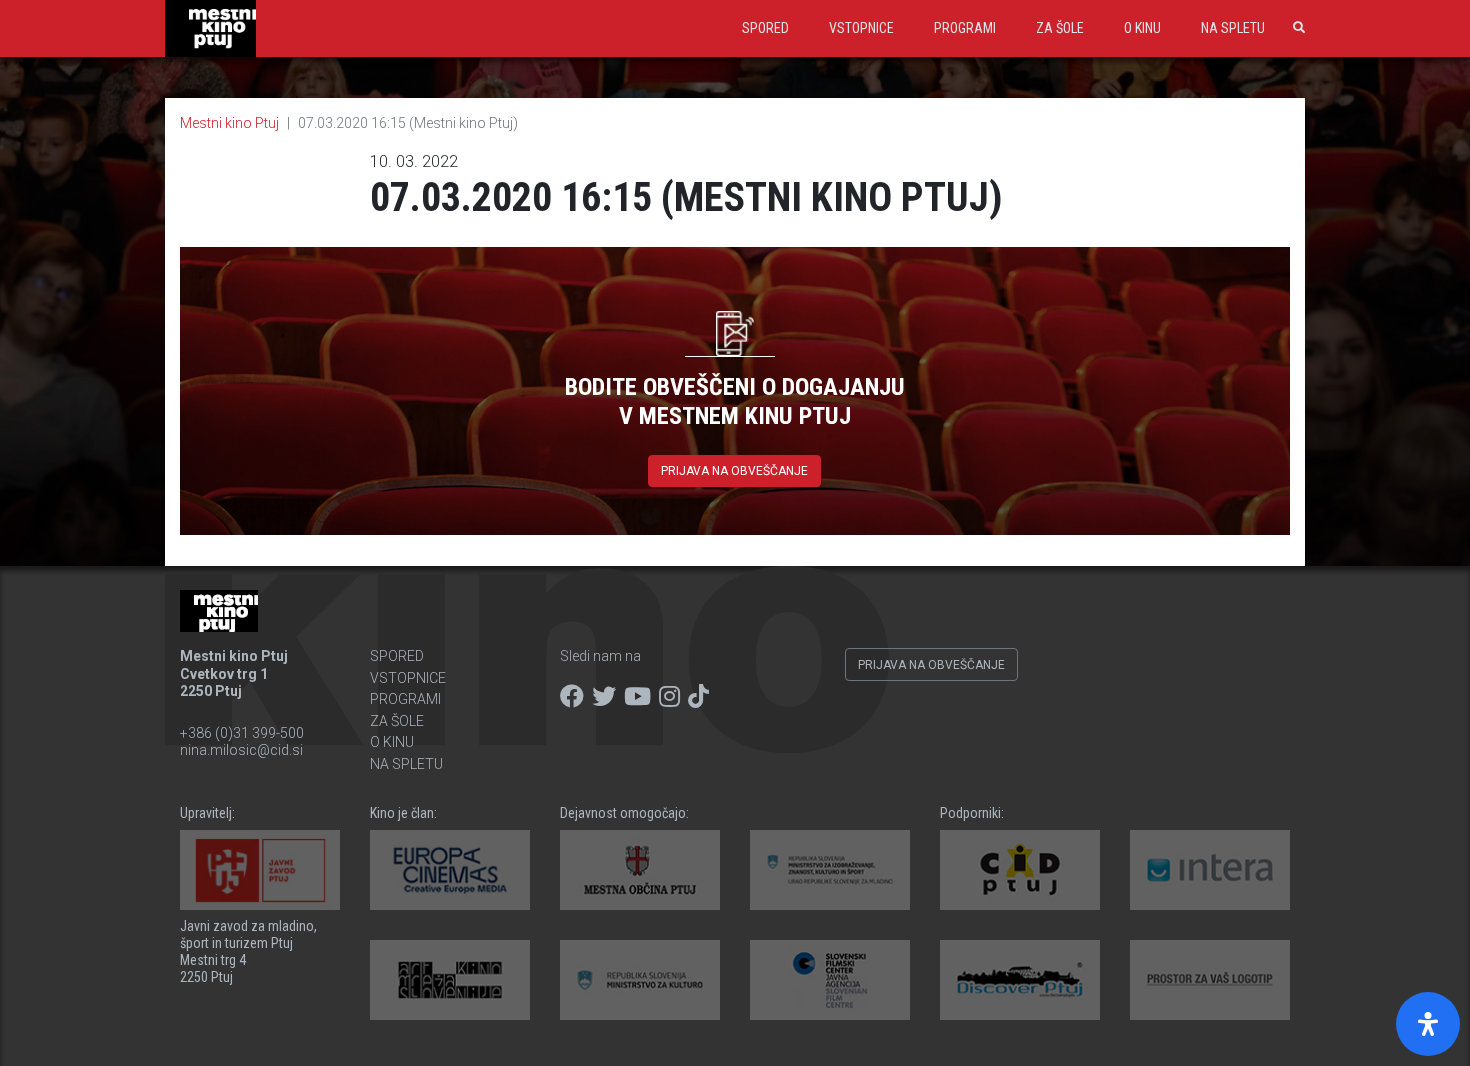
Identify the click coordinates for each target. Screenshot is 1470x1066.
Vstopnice (861, 28)
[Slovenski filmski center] (830, 980)
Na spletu (1233, 28)
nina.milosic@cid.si (241, 750)
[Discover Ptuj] (1020, 980)
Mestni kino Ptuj (229, 123)
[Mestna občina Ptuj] (640, 870)
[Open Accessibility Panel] (1428, 1024)
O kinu (1142, 28)
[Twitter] (604, 697)
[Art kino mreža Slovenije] (450, 980)
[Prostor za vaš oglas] (1210, 980)
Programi (965, 28)
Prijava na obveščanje (734, 471)
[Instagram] (669, 697)
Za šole (1060, 28)
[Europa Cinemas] (450, 870)
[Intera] (1210, 870)
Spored (765, 28)
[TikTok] (698, 697)
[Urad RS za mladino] (830, 870)
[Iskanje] (1295, 28)
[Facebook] (572, 697)
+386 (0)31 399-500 (242, 733)
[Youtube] (637, 697)
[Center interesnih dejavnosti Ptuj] (1020, 870)
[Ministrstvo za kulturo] (640, 980)
